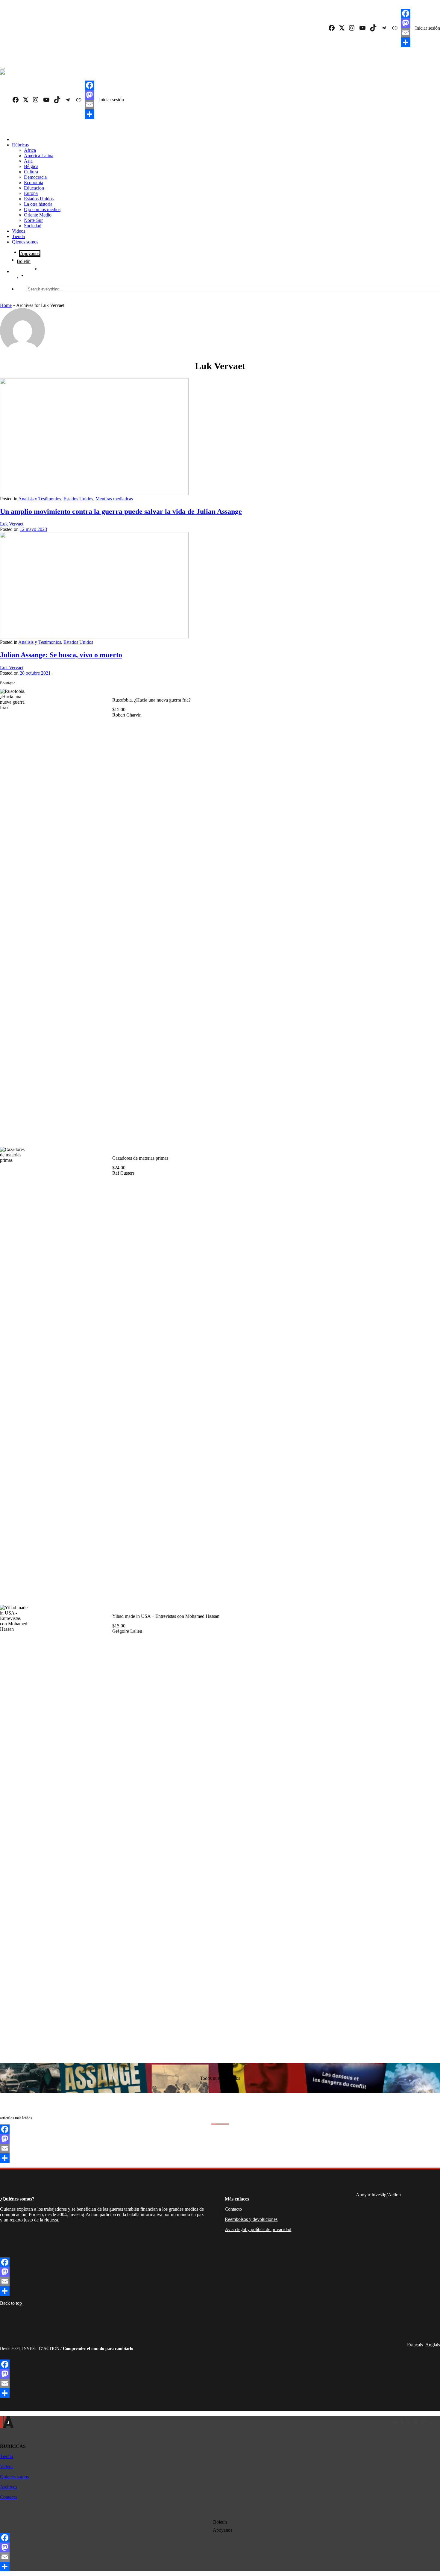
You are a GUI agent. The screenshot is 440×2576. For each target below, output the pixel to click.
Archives (9, 2487)
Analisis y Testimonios (40, 499)
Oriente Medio (38, 215)
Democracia (35, 177)
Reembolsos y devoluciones (251, 2219)
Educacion (34, 188)
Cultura (31, 172)
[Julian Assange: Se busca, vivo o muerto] (94, 637)
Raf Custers (123, 1173)
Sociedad (33, 226)
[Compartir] (406, 42)
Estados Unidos (39, 199)
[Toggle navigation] (2, 69)
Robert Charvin (127, 715)
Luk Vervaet (12, 524)
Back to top (11, 2303)
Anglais (433, 2345)
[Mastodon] (406, 23)
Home (6, 305)
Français (415, 2345)
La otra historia (38, 204)
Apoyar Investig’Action (378, 2195)
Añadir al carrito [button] (100, 1130)
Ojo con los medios (42, 209)
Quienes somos (14, 2477)
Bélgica (31, 166)
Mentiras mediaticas (114, 499)
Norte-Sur (33, 220)
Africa (30, 150)
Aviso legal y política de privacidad (258, 2229)
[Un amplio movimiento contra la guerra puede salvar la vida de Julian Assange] (94, 493)
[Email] (406, 33)
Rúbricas (20, 145)
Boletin (24, 261)
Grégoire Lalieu (127, 1631)
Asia (28, 161)
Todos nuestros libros (220, 2078)
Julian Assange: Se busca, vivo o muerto (61, 655)
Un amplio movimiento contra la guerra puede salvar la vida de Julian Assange (121, 511)
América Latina (39, 156)
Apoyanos (30, 253)
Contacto (233, 2209)
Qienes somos (25, 242)
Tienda (18, 236)
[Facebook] (406, 13)
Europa (31, 193)
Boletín (220, 2522)
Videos (19, 231)
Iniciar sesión (428, 28)
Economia (34, 183)
